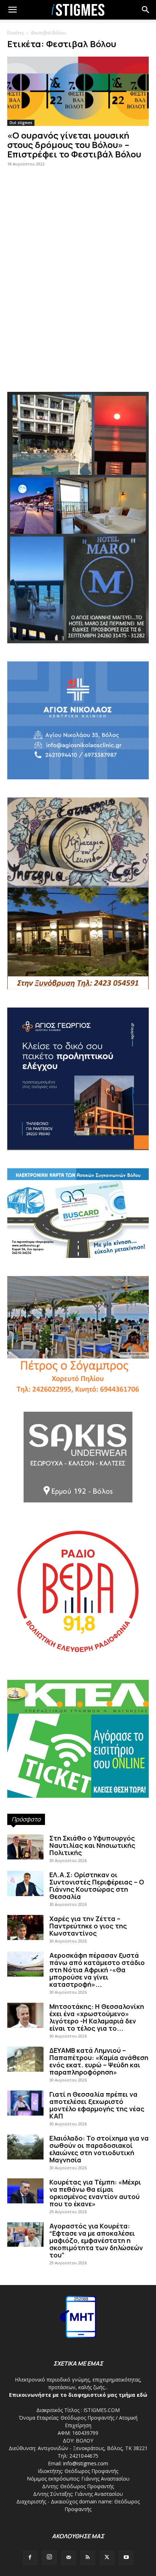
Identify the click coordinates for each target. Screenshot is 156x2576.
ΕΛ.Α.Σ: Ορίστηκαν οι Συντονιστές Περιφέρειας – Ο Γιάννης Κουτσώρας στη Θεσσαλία (97, 1886)
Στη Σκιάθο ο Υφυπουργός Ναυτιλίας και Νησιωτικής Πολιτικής (92, 1845)
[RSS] (88, 2558)
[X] (107, 2558)
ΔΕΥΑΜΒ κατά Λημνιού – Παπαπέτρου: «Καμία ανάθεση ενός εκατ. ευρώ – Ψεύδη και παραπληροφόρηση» (99, 2061)
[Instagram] (49, 2557)
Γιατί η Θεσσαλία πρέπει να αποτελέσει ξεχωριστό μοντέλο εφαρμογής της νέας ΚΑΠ (97, 2105)
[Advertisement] (78, 298)
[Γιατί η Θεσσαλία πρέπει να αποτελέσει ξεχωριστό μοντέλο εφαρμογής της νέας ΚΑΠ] (25, 2103)
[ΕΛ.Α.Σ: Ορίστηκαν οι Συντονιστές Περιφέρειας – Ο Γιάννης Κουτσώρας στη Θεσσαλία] (25, 1884)
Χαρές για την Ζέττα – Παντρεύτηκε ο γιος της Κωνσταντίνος (88, 1926)
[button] (146, 10)
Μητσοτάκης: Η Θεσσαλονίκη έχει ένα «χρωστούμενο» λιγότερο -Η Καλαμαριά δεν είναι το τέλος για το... (97, 2017)
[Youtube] (126, 2558)
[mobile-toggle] (12, 10)
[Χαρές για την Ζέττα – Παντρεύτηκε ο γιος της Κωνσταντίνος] (25, 1927)
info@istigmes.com (86, 2463)
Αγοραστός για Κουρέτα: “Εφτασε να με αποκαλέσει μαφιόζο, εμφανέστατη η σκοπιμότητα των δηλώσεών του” (96, 2240)
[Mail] (69, 2558)
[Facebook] (30, 2558)
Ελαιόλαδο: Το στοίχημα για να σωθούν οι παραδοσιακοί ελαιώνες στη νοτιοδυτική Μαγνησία (99, 2149)
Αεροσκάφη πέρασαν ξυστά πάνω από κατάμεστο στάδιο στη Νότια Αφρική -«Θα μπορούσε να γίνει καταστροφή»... (97, 1970)
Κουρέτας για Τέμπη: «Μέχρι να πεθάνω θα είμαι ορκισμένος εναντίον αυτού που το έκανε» (95, 2193)
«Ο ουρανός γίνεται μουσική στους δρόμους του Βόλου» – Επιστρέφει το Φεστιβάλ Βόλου (74, 145)
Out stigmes (21, 123)
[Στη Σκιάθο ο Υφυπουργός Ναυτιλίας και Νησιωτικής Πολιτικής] (25, 1847)
